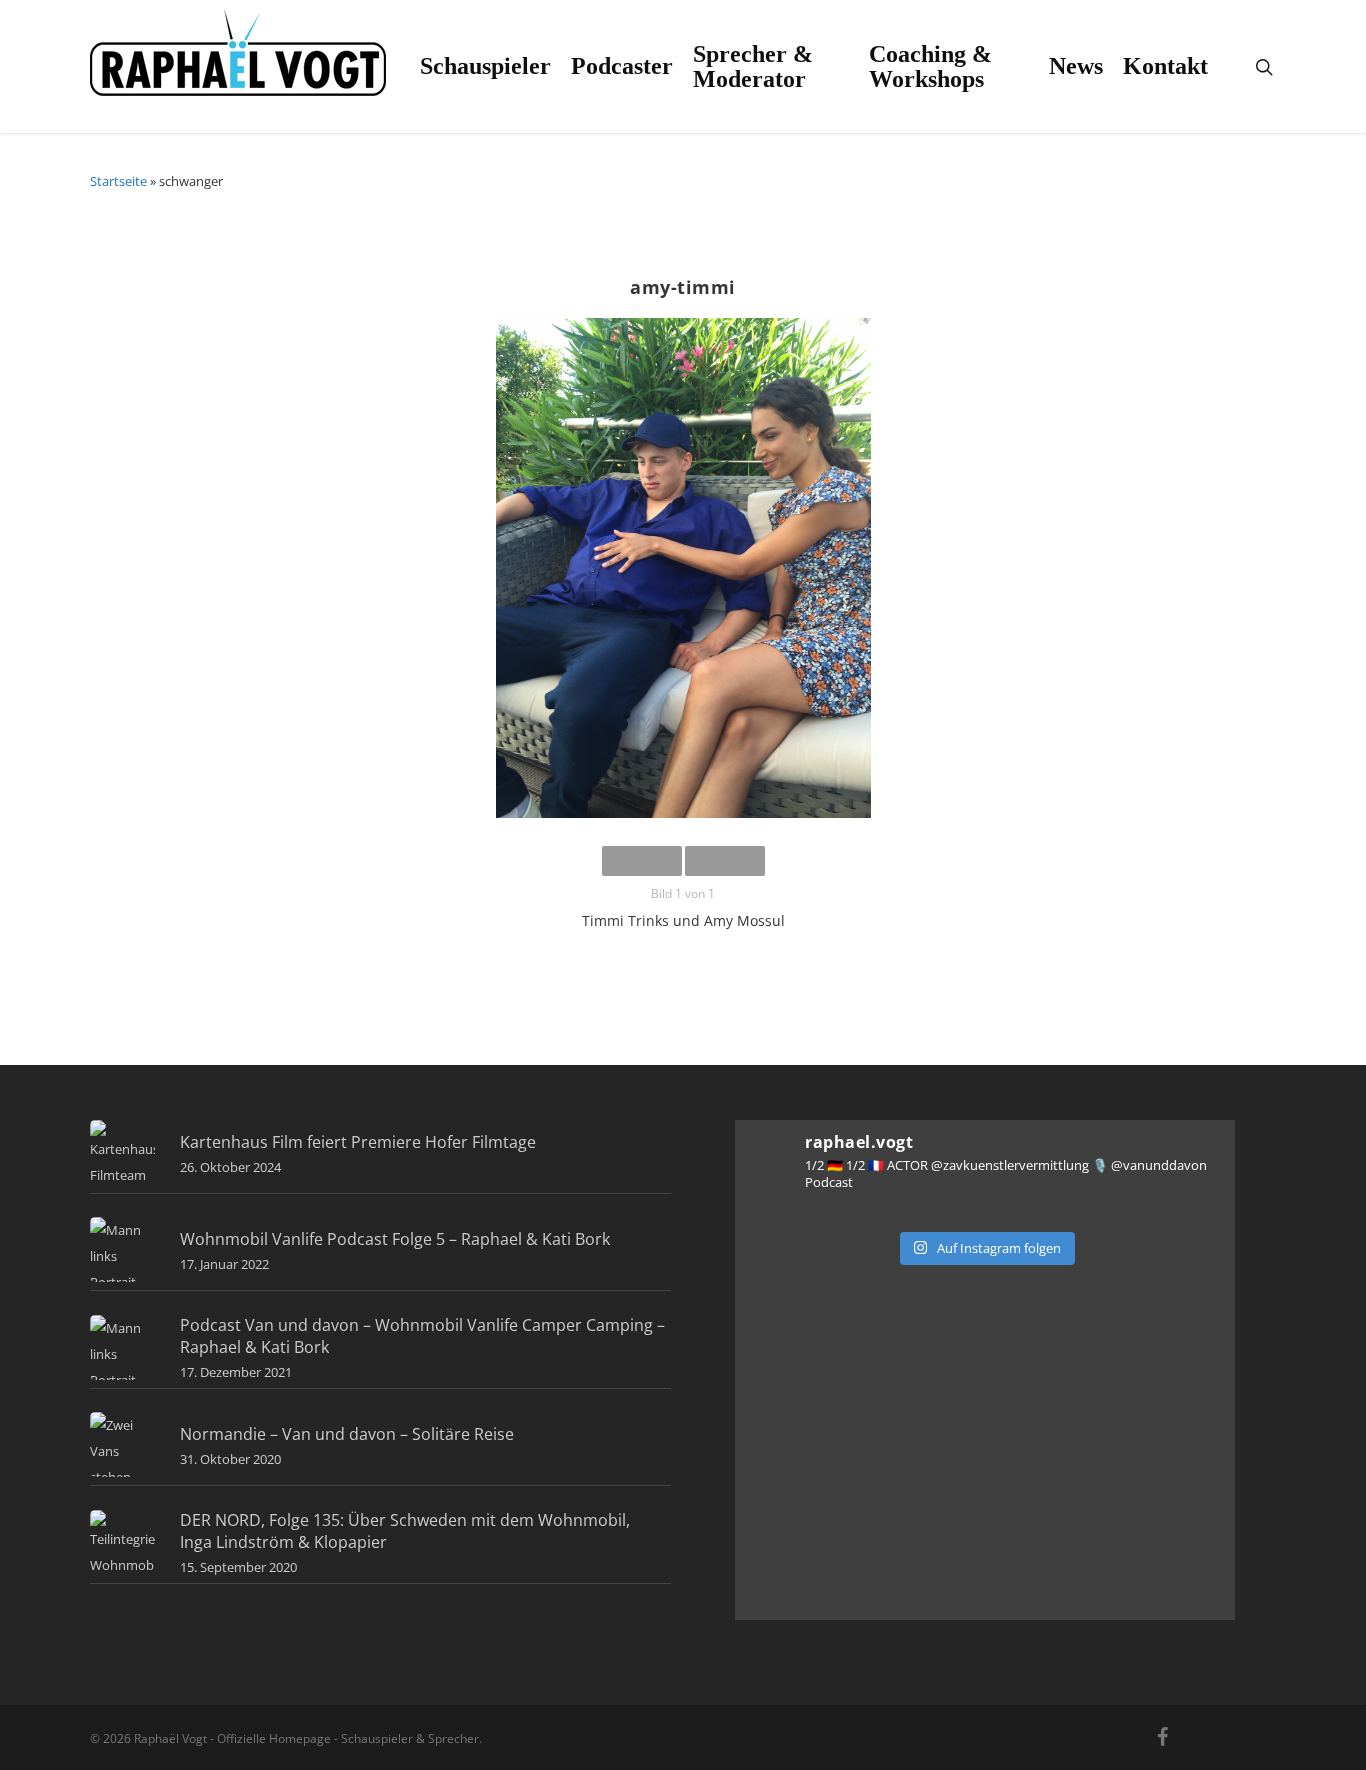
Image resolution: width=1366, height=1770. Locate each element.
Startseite (118, 181)
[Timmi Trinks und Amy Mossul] (683, 572)
